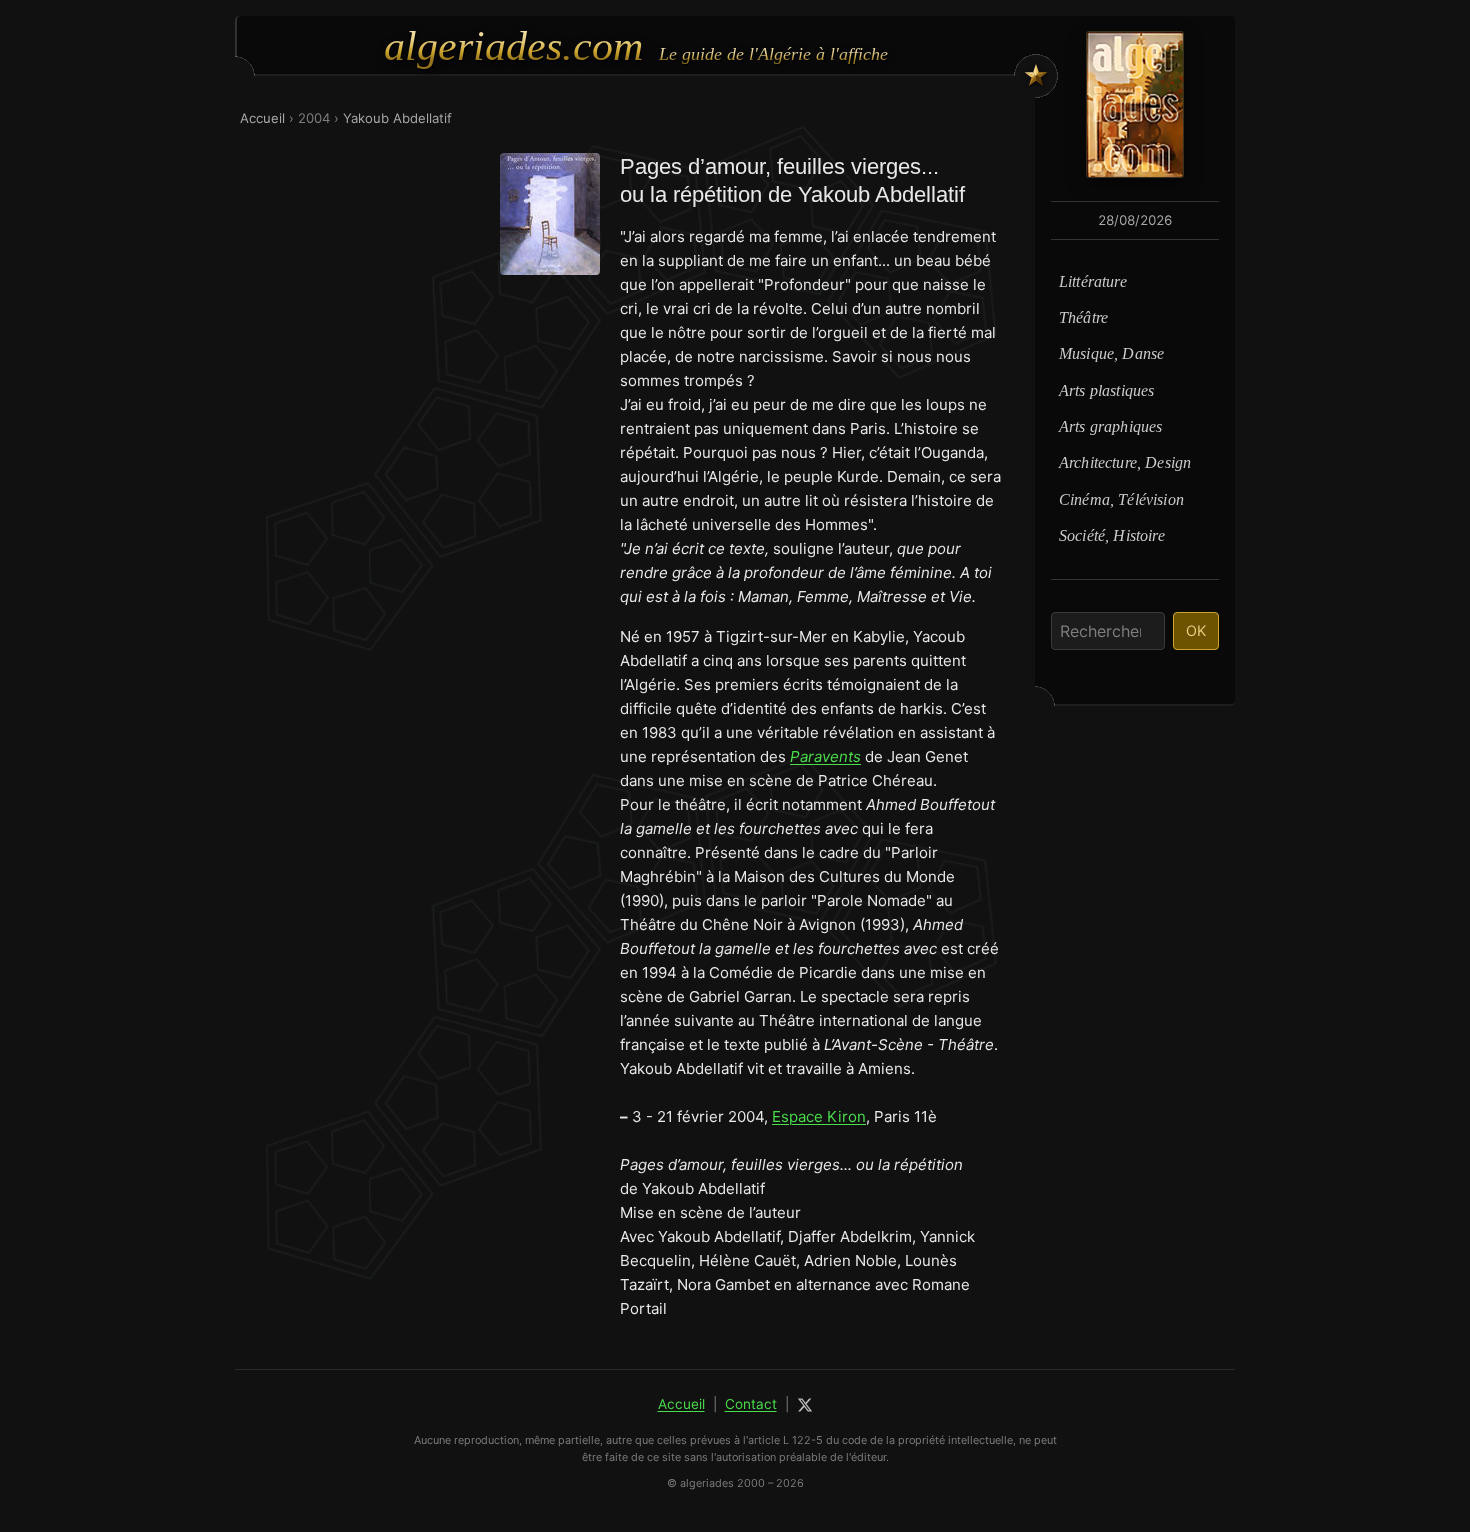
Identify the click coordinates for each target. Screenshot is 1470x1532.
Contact (751, 1404)
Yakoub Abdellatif (397, 118)
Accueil (262, 118)
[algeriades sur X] (805, 1405)
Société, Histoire (1112, 535)
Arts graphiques (1110, 426)
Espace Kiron (819, 1116)
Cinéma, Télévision (1121, 499)
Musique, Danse (1111, 353)
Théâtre (1083, 317)
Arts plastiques (1106, 390)
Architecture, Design (1125, 462)
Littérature (1093, 281)
